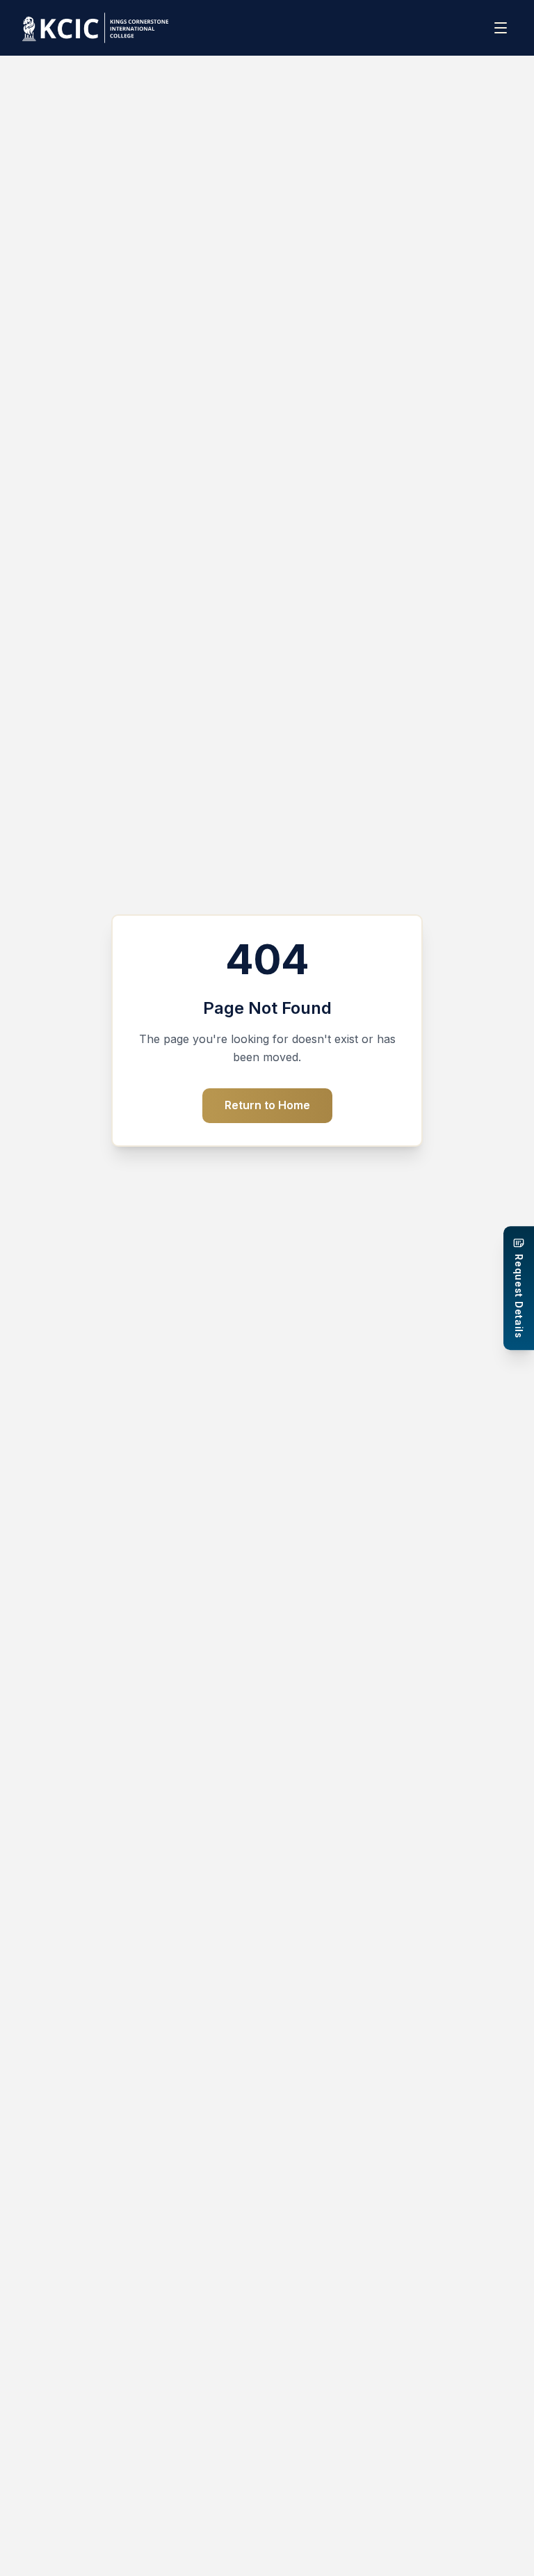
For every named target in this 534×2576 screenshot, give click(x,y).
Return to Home (267, 1105)
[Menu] (502, 28)
